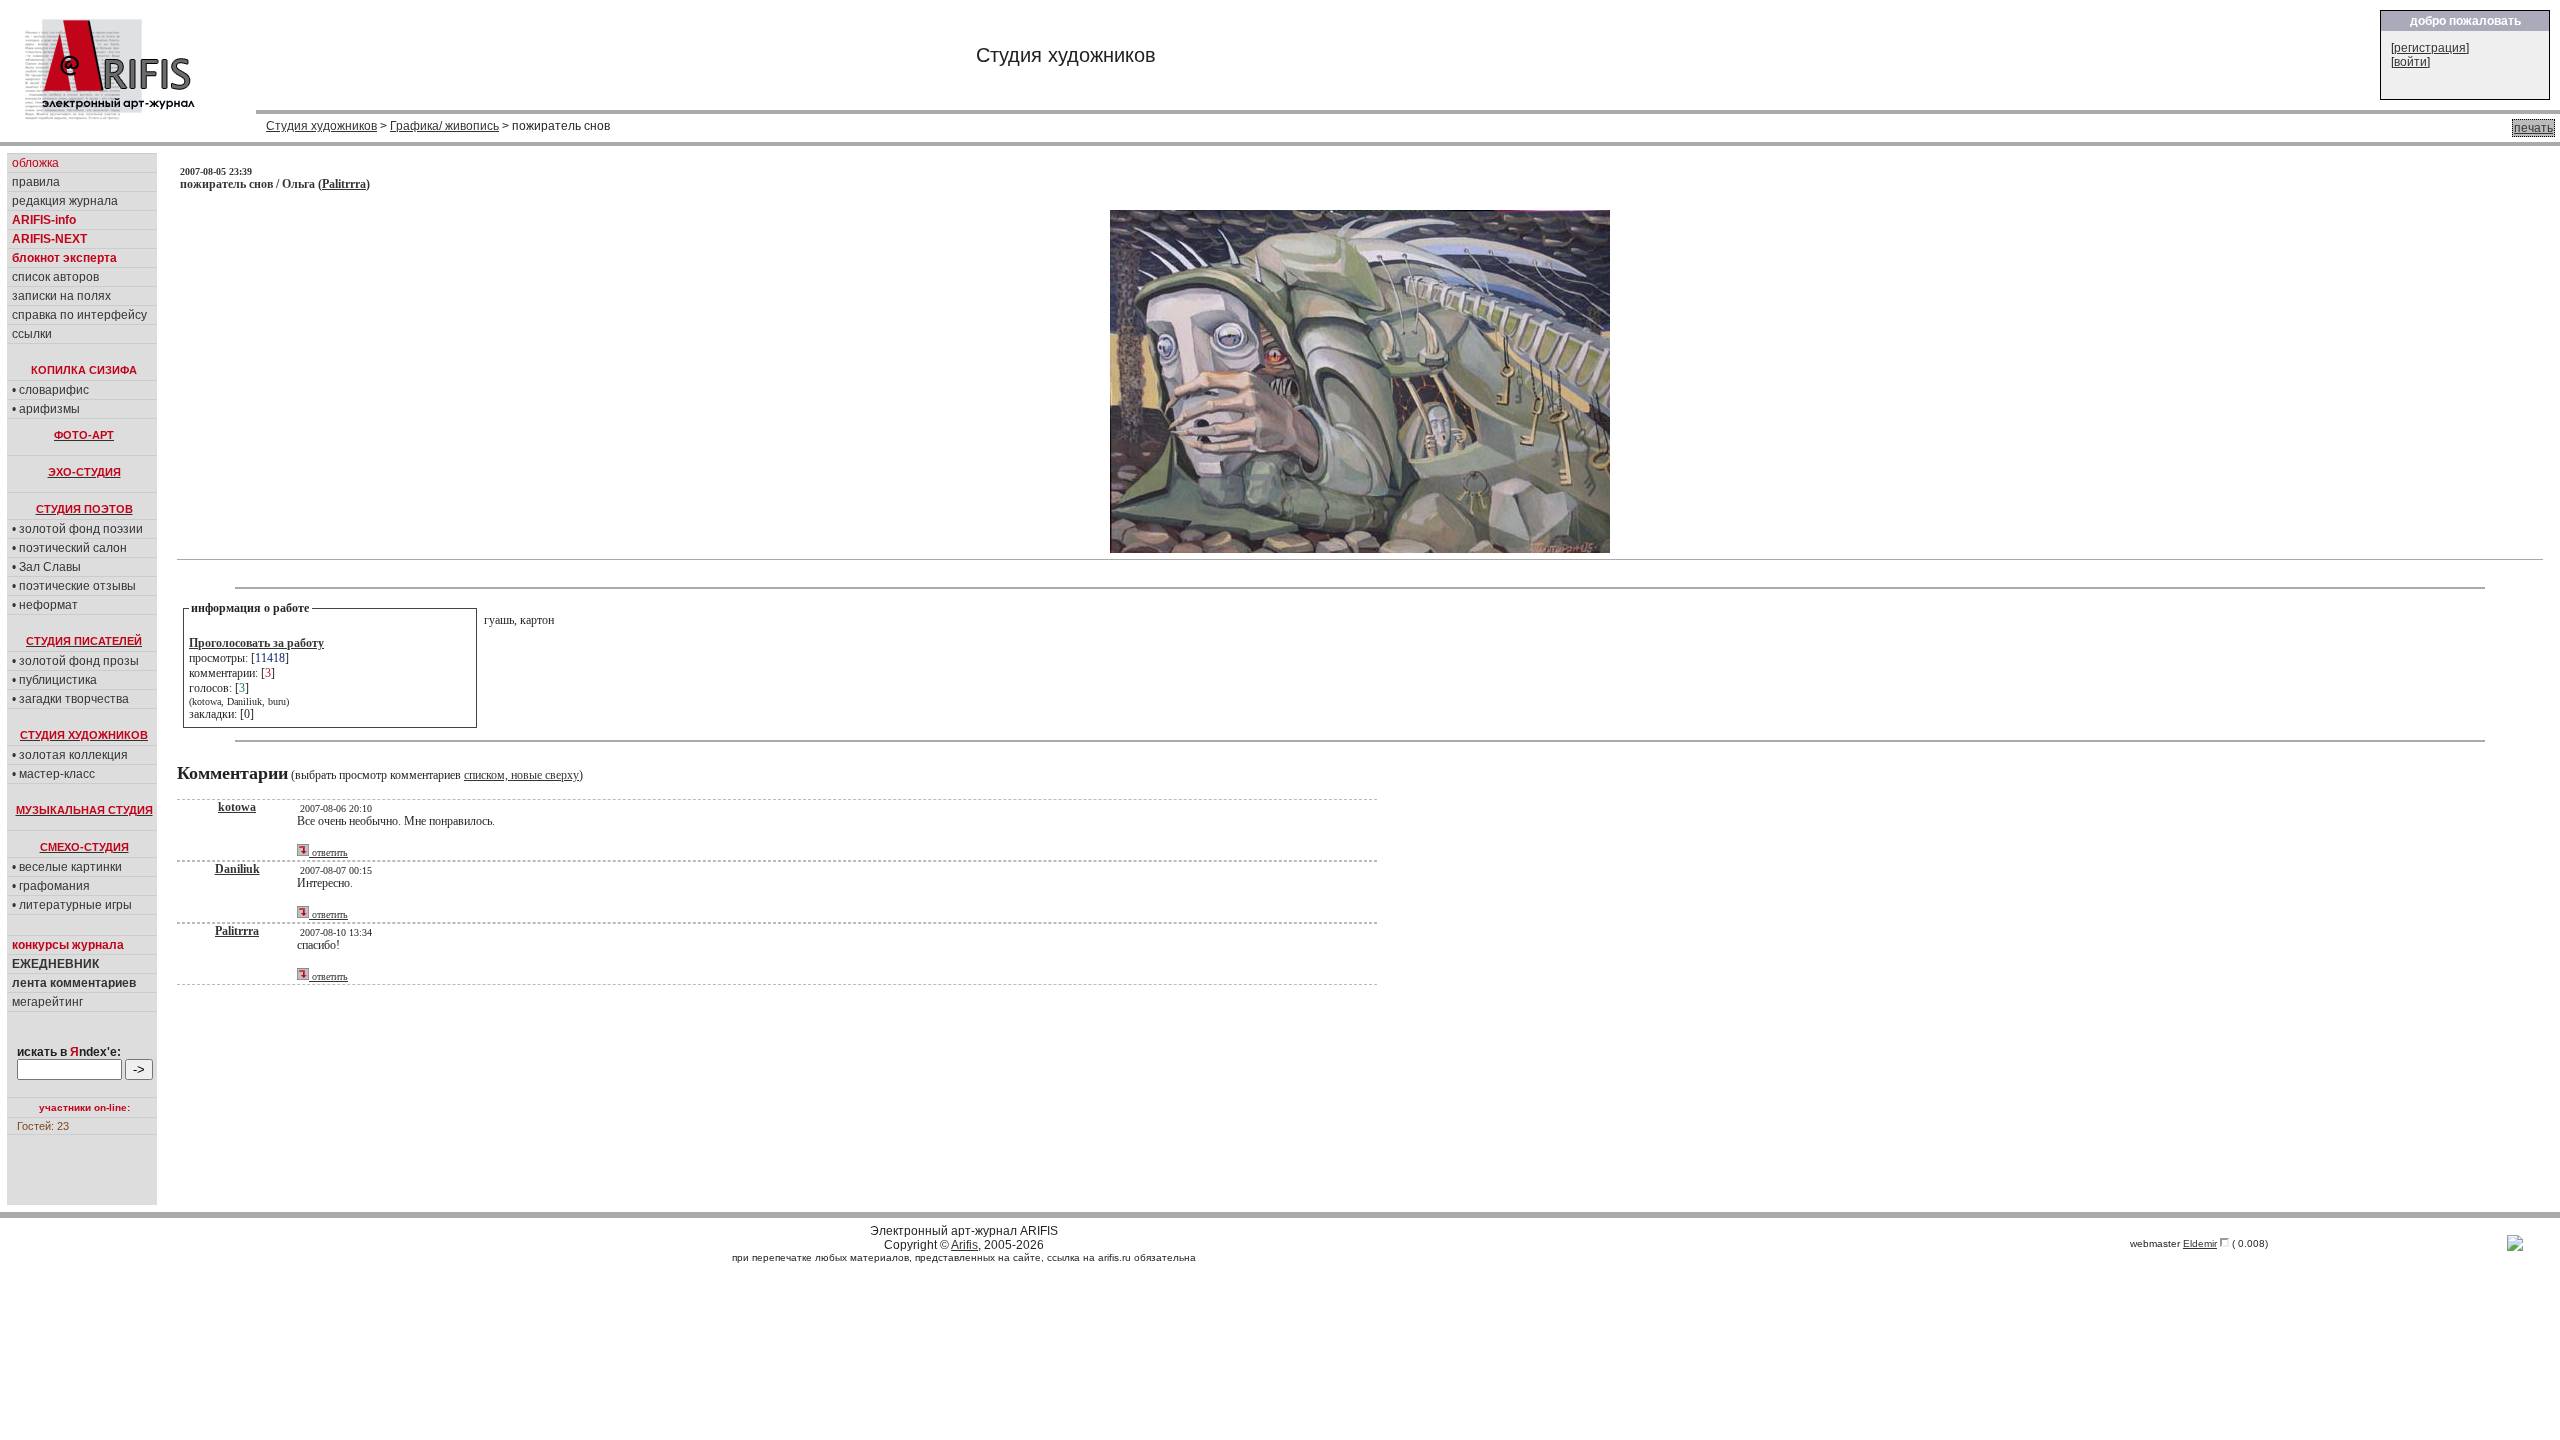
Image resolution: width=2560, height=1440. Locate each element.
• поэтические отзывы (74, 586)
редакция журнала (65, 201)
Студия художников (321, 126)
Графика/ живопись (444, 126)
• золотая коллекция (70, 755)
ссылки (32, 334)
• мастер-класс (53, 774)
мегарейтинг (47, 1002)
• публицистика (54, 680)
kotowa (237, 807)
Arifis (964, 1245)
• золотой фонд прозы (75, 661)
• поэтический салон (69, 548)
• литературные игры (72, 905)
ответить (328, 852)
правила (36, 182)
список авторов (55, 277)
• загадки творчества (70, 699)
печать (2533, 128)
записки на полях (61, 296)
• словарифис (50, 390)
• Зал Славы (46, 567)
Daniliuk (237, 869)
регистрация (2430, 48)
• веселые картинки (67, 867)
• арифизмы (46, 409)
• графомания (51, 886)
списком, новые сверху (521, 775)
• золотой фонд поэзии (77, 529)
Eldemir (2200, 1243)
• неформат (45, 605)
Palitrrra (344, 184)
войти (2410, 62)
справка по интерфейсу (79, 315)
